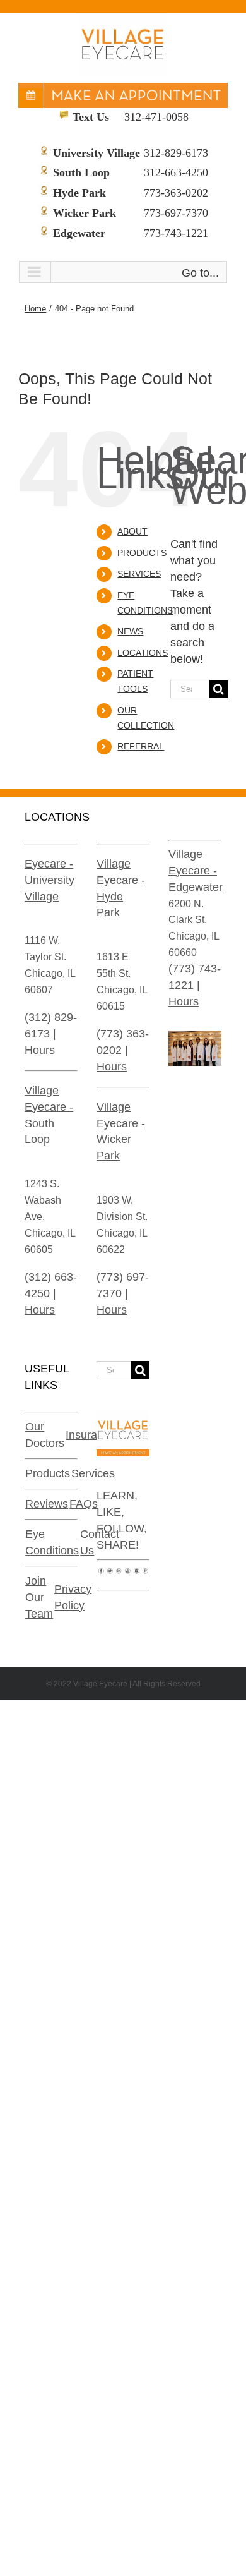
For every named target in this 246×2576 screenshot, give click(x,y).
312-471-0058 (156, 117)
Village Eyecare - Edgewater (196, 871)
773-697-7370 (176, 213)
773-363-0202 (176, 193)
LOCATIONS (143, 653)
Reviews (47, 1504)
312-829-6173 (176, 153)
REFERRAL (141, 746)
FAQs (84, 1504)
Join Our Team (39, 1597)
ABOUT (132, 531)
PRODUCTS (142, 553)
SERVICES (139, 574)
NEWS (130, 631)
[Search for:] (190, 689)
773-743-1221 (176, 233)
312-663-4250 (176, 172)
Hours (40, 1050)
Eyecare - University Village (50, 880)
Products (48, 1473)
